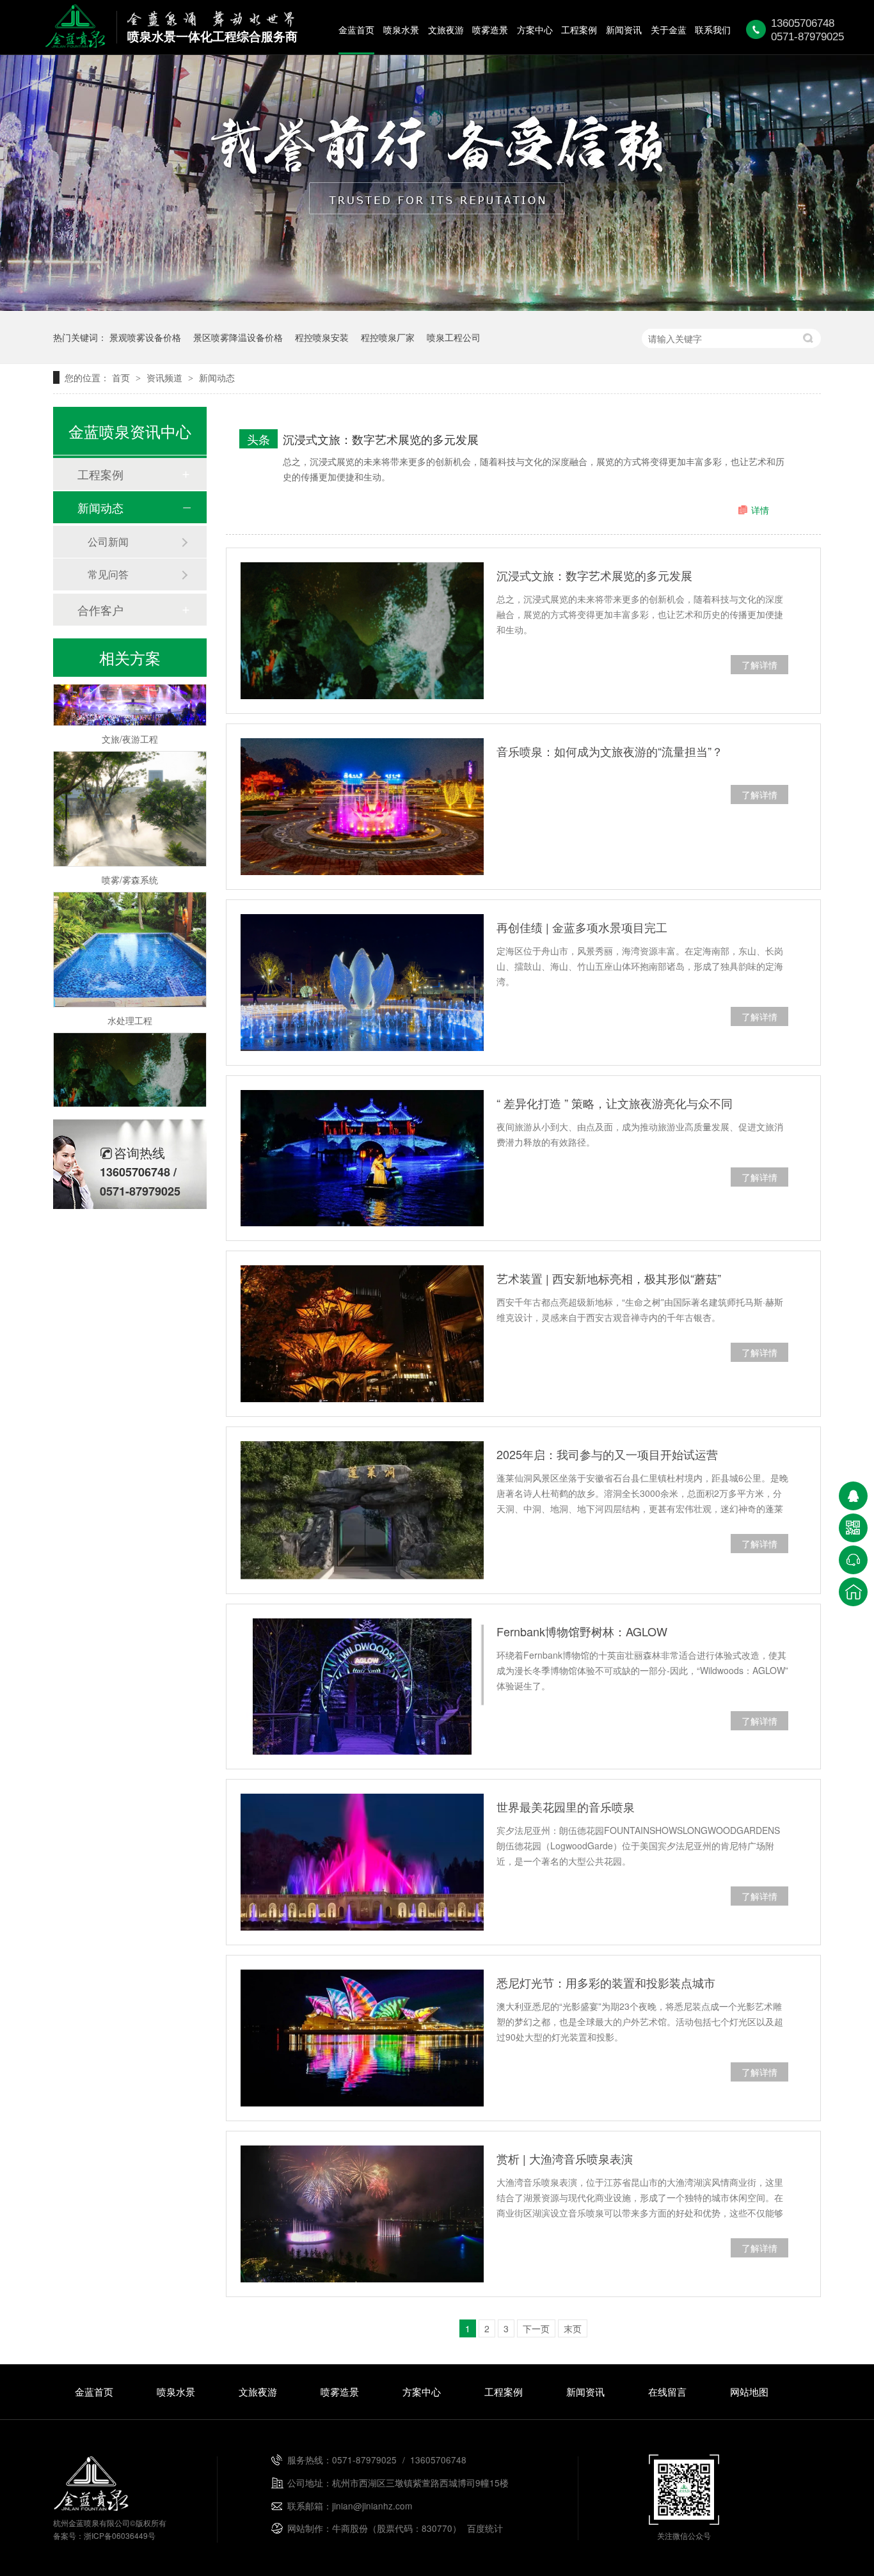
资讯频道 (166, 377)
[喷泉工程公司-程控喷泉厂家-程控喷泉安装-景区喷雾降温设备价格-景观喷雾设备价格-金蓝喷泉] (75, 43)
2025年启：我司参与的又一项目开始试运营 (607, 1454)
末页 (573, 2328)
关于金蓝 (669, 29)
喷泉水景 (401, 29)
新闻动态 (217, 377)
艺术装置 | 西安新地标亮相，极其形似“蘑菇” (609, 1278)
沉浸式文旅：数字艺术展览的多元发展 (381, 439)
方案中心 (535, 29)
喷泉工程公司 (454, 337)
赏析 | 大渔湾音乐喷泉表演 (565, 2158)
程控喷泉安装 (322, 337)
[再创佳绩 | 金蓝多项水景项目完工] (362, 983)
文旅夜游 (446, 29)
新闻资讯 (624, 29)
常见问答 (108, 574)
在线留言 (667, 2391)
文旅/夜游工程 (130, 713)
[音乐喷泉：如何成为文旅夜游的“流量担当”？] (362, 807)
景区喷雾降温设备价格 (238, 337)
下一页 (536, 2328)
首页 (122, 377)
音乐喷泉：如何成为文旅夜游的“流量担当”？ (610, 751)
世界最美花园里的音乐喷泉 (566, 1806)
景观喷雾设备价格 (145, 337)
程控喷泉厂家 (388, 337)
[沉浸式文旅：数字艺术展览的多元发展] (362, 631)
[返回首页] (853, 1592)
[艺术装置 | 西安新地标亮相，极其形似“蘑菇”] (362, 1334)
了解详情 (759, 665)
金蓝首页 (356, 29)
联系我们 (713, 29)
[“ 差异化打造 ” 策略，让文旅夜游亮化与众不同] (362, 1158)
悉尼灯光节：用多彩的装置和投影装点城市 (606, 1982)
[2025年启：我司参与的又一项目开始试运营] (362, 1510)
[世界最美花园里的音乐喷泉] (362, 1862)
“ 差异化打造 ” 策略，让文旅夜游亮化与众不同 (615, 1103)
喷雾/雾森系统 (130, 853)
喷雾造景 (490, 29)
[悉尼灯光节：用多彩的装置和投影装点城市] (362, 2038)
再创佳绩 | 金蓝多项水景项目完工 (582, 927)
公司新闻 (108, 541)
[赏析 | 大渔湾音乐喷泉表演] (362, 2214)
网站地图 (749, 2391)
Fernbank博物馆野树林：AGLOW (582, 1631)
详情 (760, 510)
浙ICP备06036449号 (120, 2535)
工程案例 (579, 29)
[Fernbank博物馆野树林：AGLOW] (362, 1687)
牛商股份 (350, 2528)
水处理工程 (130, 994)
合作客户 (100, 610)
